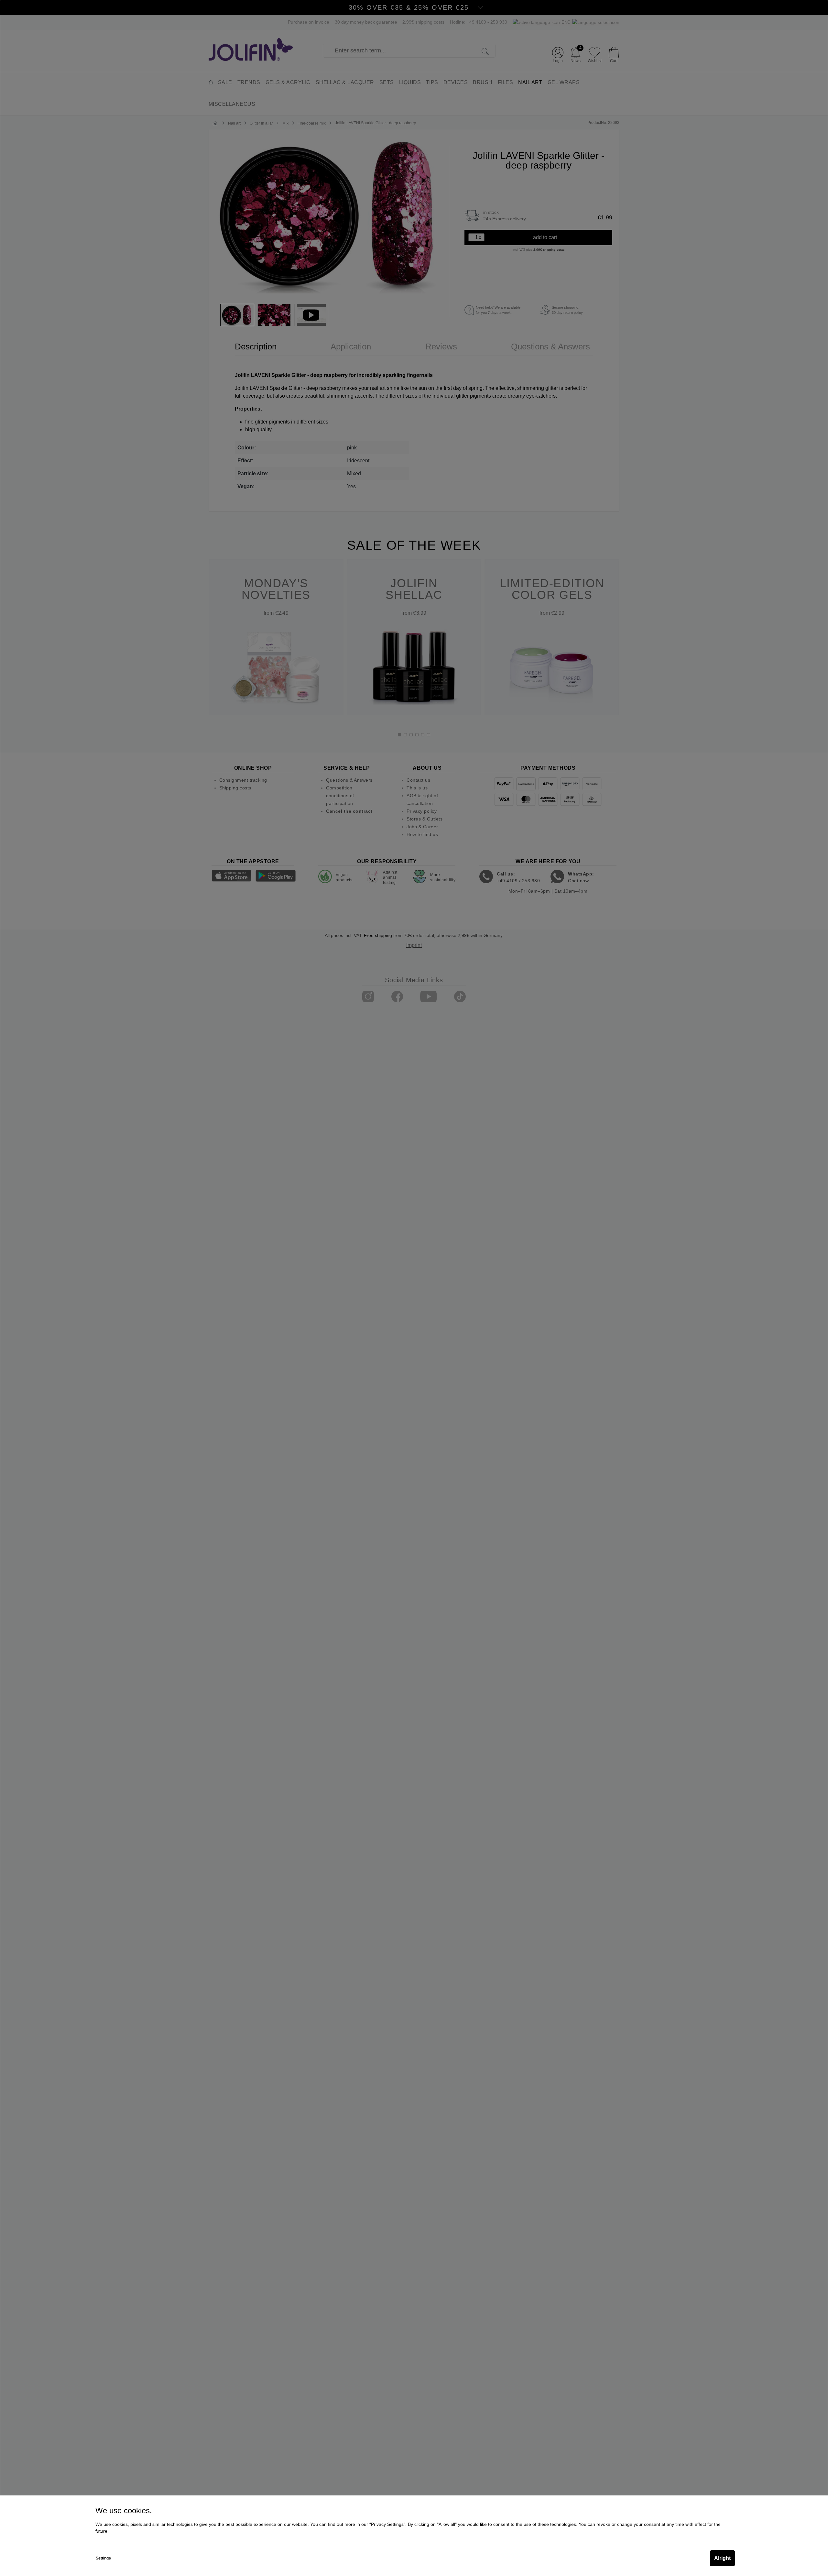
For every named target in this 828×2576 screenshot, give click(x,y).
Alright (722, 2558)
